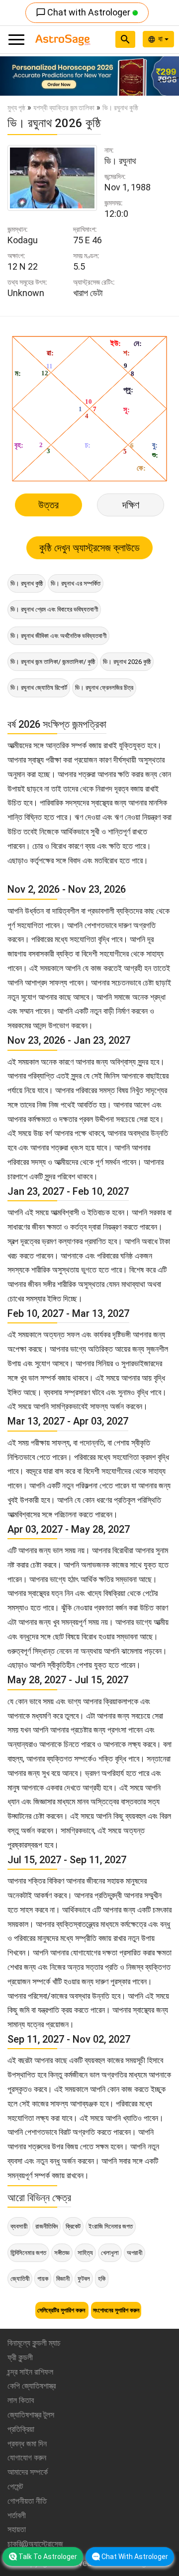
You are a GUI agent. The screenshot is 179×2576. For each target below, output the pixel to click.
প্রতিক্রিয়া (21, 2429)
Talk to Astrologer (48, 2557)
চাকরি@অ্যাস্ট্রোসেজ (35, 2544)
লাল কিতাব (21, 2400)
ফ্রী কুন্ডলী (20, 2357)
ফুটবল (84, 2279)
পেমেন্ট (15, 2487)
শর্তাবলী (17, 2515)
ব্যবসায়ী (19, 2226)
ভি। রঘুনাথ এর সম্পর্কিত (76, 583)
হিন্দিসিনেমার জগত (28, 2253)
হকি (102, 2279)
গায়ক (43, 2279)
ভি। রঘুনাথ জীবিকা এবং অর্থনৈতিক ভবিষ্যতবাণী (58, 636)
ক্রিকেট (73, 2226)
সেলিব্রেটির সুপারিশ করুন (62, 2310)
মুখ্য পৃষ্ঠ (16, 108)
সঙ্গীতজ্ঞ (62, 2253)
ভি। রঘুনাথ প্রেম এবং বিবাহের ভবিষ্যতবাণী (54, 609)
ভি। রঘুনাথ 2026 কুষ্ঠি (127, 662)
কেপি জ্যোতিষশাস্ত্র (32, 2386)
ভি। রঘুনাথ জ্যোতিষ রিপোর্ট (39, 688)
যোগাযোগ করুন (27, 2458)
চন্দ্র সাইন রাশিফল (30, 2372)
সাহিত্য (85, 2253)
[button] (13, 76)
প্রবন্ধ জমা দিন (27, 2444)
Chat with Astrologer (84, 12)
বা (161, 39)
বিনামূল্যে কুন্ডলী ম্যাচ (34, 2343)
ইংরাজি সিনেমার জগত (111, 2226)
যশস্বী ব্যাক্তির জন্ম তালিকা (64, 108)
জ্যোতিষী (20, 2279)
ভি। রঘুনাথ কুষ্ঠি (27, 583)
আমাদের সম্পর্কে (28, 2472)
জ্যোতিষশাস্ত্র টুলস (31, 2415)
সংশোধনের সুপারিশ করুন (116, 2310)
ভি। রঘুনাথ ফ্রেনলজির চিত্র (104, 688)
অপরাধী (134, 2253)
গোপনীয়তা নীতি (27, 2501)
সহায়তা (17, 2529)
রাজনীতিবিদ (46, 2226)
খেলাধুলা (110, 2253)
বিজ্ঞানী (63, 2279)
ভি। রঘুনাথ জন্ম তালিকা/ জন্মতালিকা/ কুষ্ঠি (53, 662)
